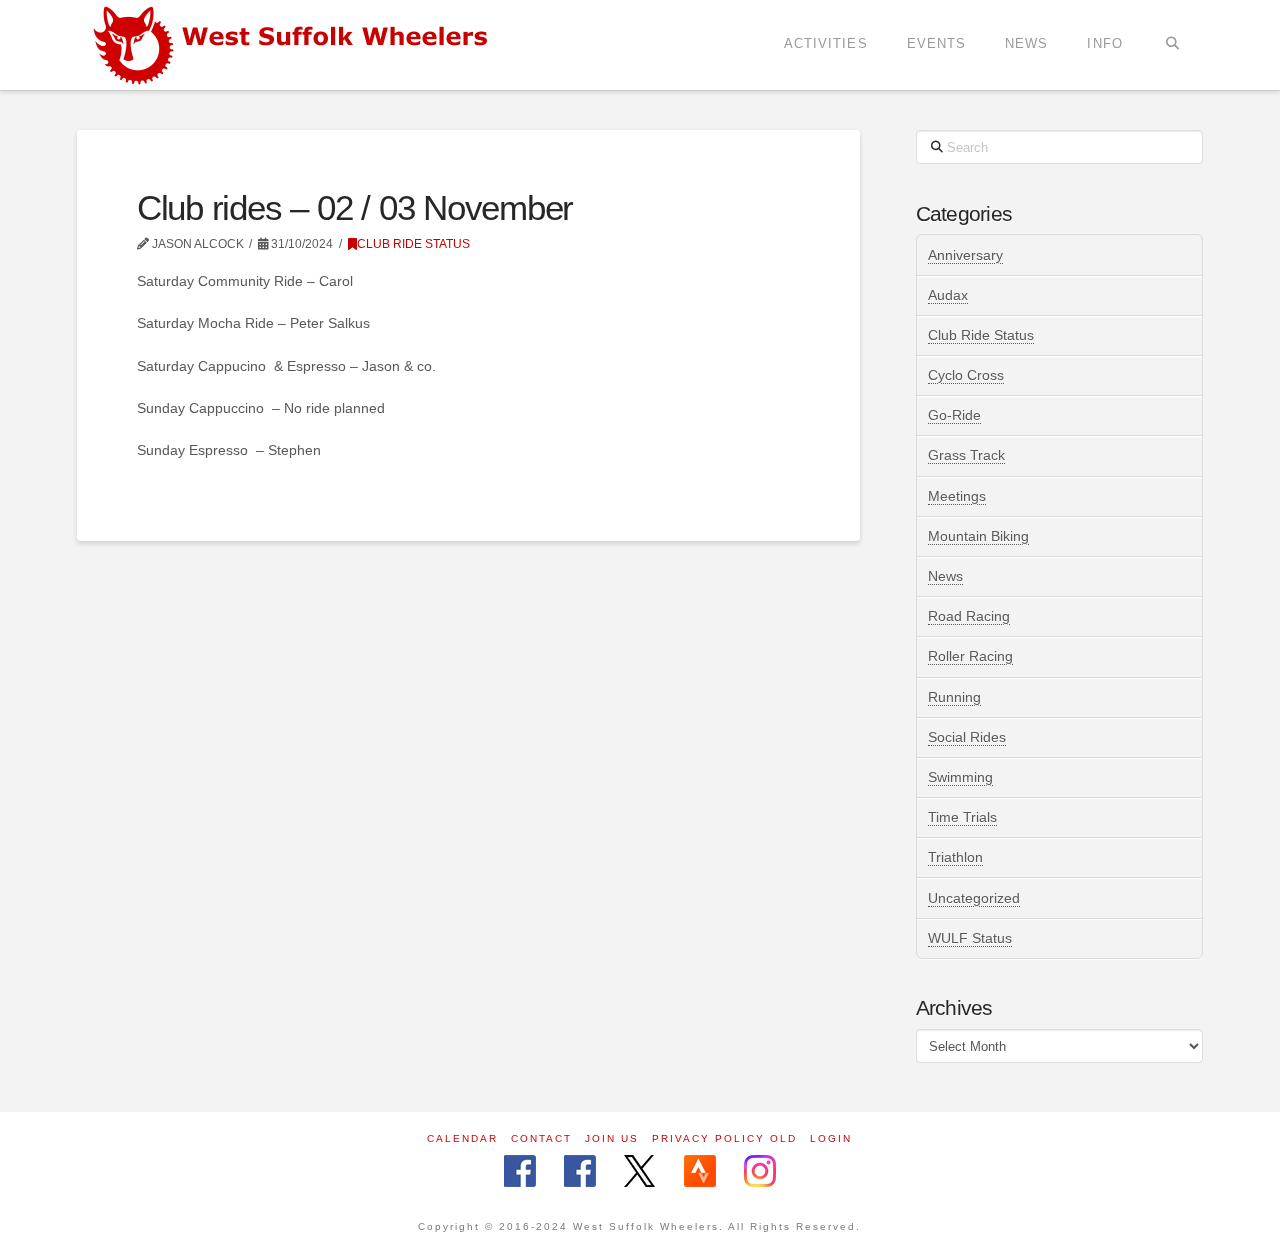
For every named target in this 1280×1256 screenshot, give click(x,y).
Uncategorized (974, 898)
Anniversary (965, 255)
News (945, 576)
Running (954, 697)
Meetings (957, 496)
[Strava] (700, 1172)
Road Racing (969, 616)
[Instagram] (760, 1172)
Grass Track (966, 455)
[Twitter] (639, 1172)
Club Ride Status (413, 244)
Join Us (612, 1138)
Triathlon (955, 857)
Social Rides (967, 737)
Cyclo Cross (966, 375)
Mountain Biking (978, 536)
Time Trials (962, 817)
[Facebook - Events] (580, 1172)
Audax (948, 295)
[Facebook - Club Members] (520, 1172)
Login (831, 1138)
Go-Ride (954, 415)
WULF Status (970, 938)
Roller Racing (970, 656)
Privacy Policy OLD (724, 1138)
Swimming (960, 777)
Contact (541, 1138)
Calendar (462, 1138)
